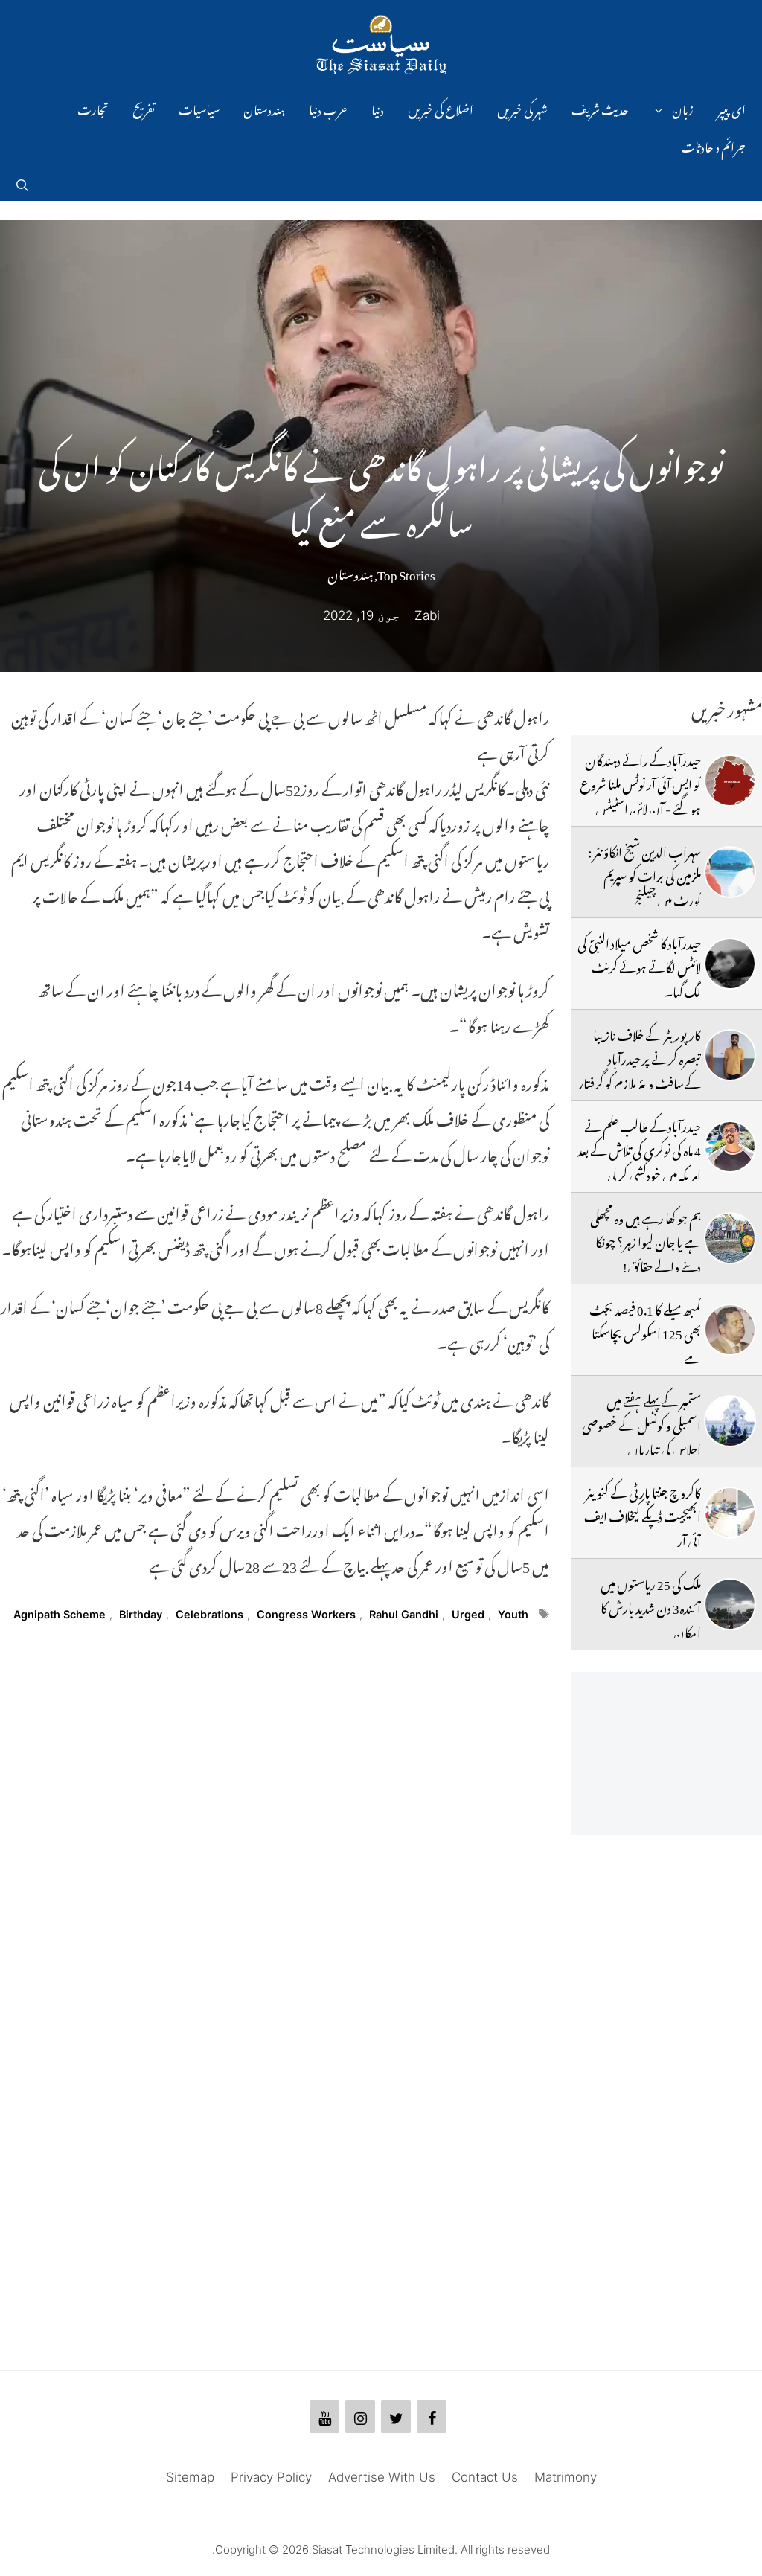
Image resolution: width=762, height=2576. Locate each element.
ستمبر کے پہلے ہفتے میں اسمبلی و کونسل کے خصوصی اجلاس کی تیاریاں (641, 1423)
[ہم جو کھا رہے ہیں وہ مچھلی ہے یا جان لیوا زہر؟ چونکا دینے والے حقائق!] (730, 1238)
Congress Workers (306, 1614)
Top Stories (406, 572)
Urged (468, 1614)
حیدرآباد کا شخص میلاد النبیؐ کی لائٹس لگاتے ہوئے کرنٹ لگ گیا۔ (639, 965)
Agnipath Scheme (60, 1614)
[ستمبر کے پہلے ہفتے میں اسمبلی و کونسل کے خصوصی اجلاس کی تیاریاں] (730, 1421)
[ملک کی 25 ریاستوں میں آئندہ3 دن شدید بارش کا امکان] (730, 1604)
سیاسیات (199, 108)
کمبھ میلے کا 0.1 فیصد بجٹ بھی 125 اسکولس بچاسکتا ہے (645, 1332)
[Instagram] (360, 2417)
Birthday (141, 1614)
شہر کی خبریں (522, 108)
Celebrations (209, 1614)
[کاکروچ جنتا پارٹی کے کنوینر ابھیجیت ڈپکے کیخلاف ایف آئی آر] (730, 1513)
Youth (513, 1614)
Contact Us (485, 2477)
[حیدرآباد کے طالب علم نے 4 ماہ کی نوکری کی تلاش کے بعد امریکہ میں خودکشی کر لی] (730, 1147)
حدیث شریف (600, 108)
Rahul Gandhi (404, 1614)
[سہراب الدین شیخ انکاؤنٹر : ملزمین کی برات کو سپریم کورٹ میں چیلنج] (730, 872)
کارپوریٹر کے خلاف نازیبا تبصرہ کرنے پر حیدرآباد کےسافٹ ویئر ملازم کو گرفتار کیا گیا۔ (640, 1069)
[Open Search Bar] (22, 182)
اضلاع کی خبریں (441, 108)
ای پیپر (731, 108)
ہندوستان (264, 108)
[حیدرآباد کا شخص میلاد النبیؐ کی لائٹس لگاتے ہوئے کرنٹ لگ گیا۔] (730, 964)
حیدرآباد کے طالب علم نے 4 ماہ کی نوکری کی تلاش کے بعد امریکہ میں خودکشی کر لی (639, 1148)
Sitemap (190, 2477)
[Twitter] (396, 2417)
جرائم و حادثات (713, 145)
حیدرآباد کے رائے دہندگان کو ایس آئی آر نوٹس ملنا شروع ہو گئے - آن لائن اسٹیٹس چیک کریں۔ (640, 794)
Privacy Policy (271, 2477)
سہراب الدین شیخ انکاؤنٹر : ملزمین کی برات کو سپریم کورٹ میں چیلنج (644, 874)
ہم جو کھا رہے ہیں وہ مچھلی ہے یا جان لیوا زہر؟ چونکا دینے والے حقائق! (646, 1240)
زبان (683, 108)
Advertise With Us (382, 2477)
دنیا (378, 108)
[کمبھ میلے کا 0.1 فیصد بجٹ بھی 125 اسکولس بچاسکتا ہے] (730, 1330)
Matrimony (566, 2477)
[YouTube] (324, 2417)
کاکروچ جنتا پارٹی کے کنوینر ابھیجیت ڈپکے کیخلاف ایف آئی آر (643, 1515)
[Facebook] (432, 2417)
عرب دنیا (328, 108)
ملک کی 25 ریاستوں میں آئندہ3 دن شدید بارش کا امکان (651, 1606)
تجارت (93, 108)
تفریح (144, 108)
